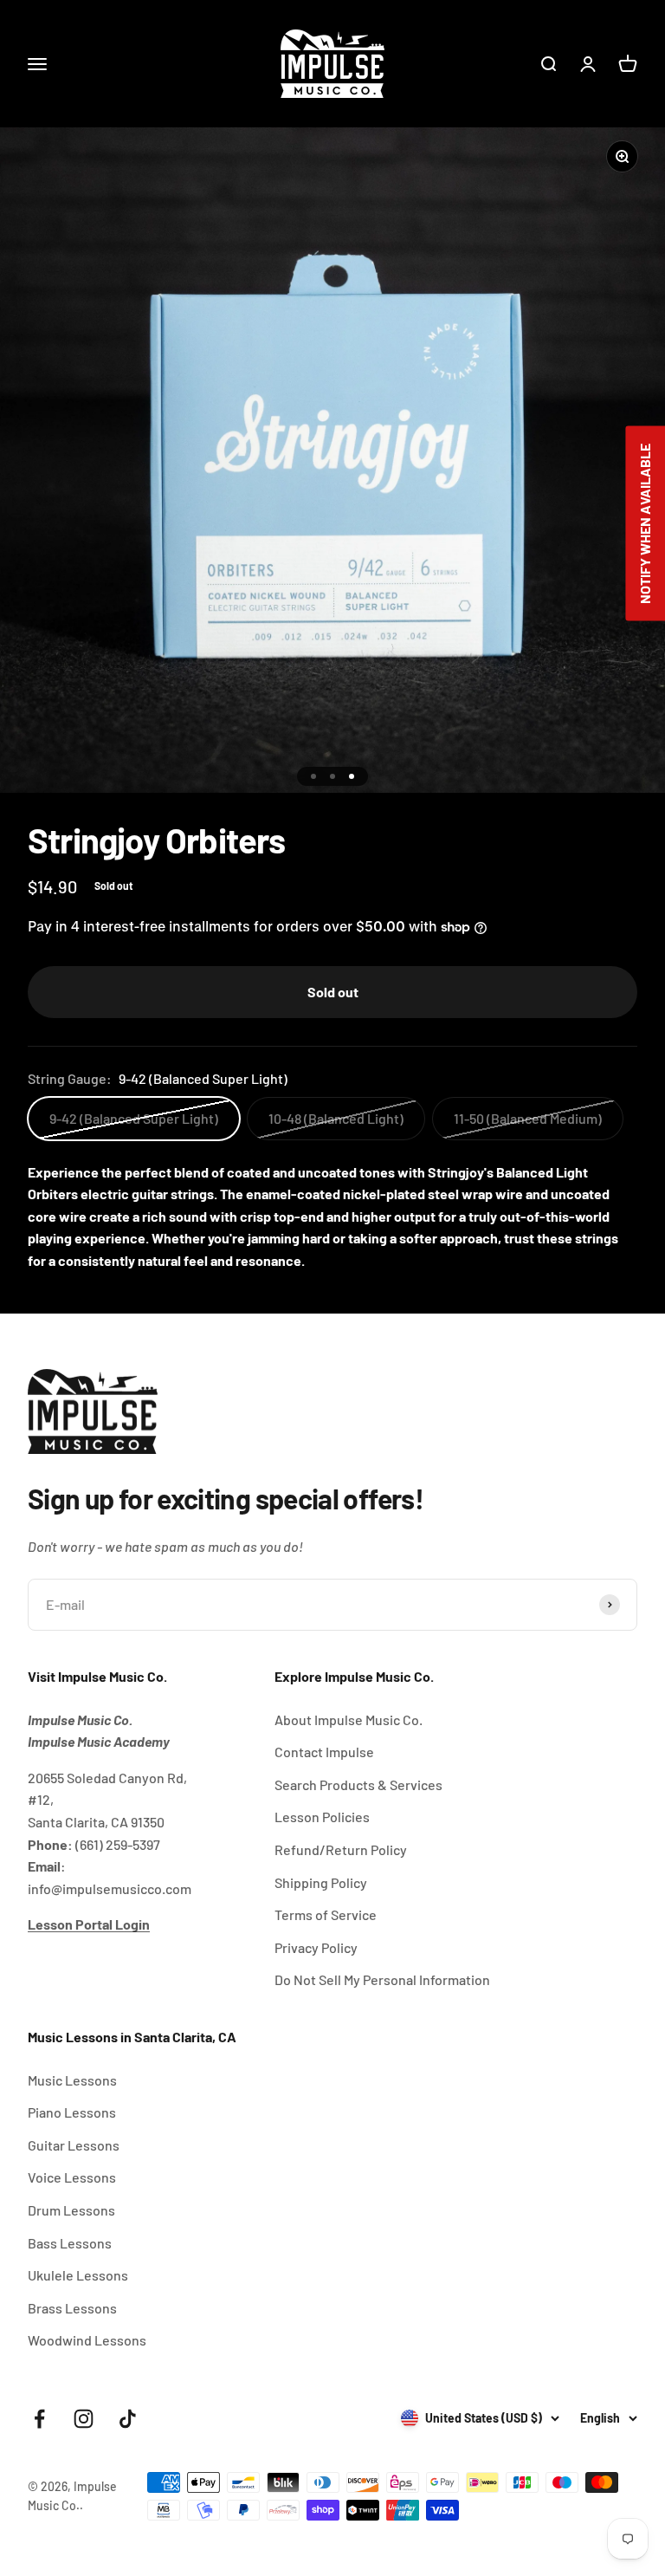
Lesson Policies (322, 1817)
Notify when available (645, 524)
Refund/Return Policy (341, 1849)
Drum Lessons (71, 2210)
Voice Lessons (72, 2177)
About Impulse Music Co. (349, 1719)
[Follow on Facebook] (39, 2419)
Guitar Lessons (74, 2145)
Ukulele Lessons (78, 2275)
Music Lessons (72, 2080)
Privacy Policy (316, 1947)
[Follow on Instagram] (84, 2419)
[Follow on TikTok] (128, 2419)
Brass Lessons (72, 2308)
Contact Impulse (324, 1752)
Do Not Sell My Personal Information (382, 1979)
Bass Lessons (70, 2243)
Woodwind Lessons (87, 2340)
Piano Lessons (72, 2112)
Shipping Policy (321, 1882)
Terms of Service (326, 1914)
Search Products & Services (358, 1784)
